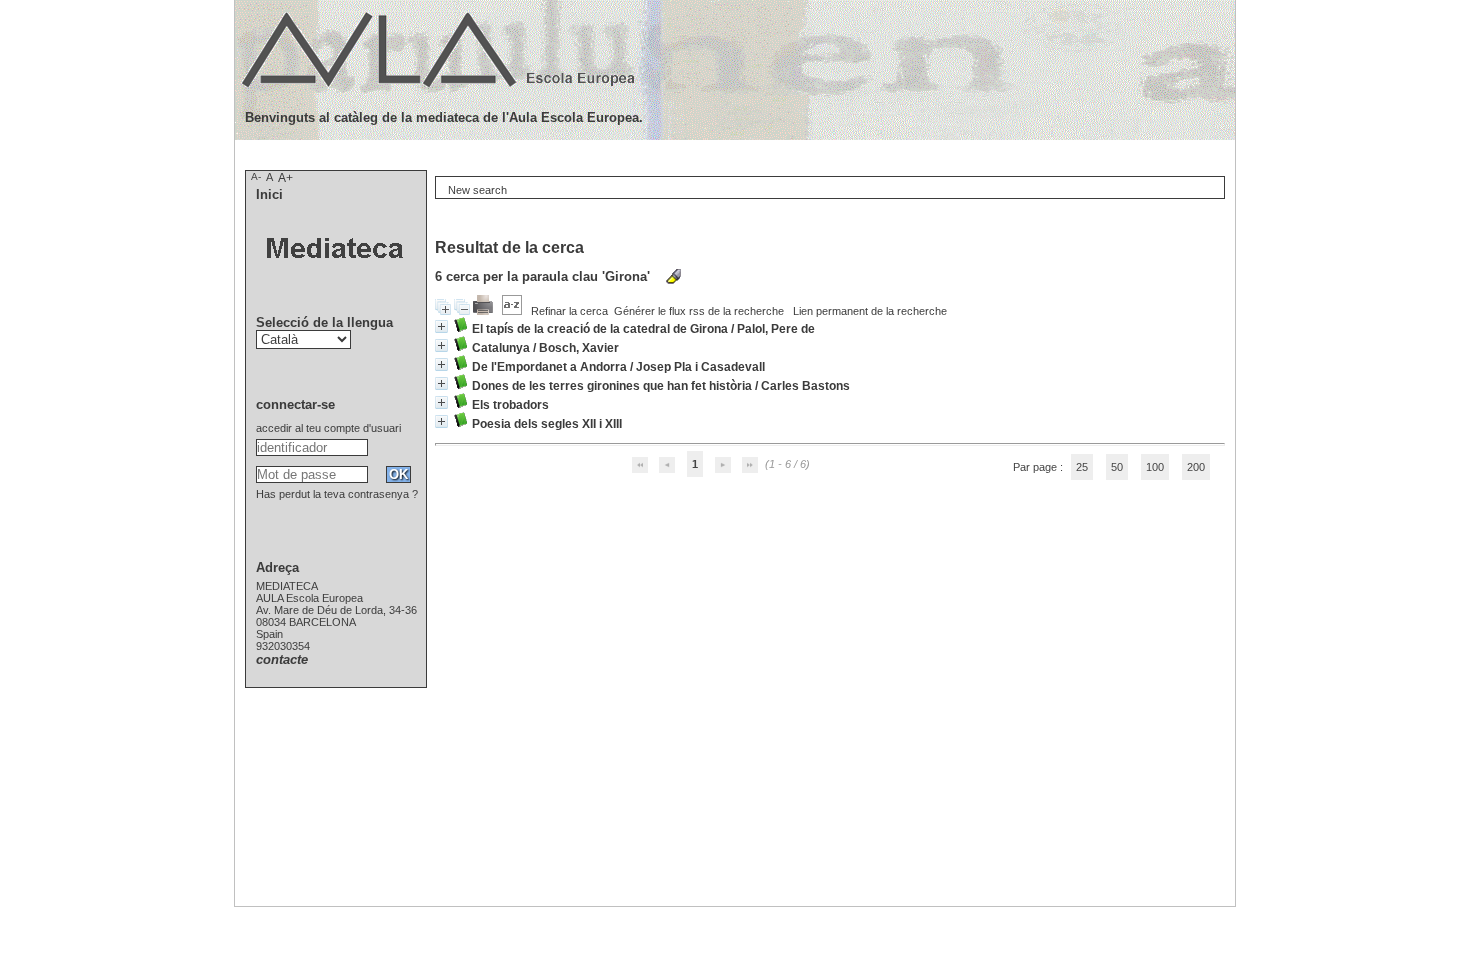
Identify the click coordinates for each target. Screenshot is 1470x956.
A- (256, 176)
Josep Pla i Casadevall (700, 367)
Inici (269, 194)
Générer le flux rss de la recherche (699, 311)
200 (1196, 467)
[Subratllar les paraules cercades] (673, 276)
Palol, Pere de (776, 329)
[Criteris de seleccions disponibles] (513, 311)
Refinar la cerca (569, 311)
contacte (282, 659)
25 (1082, 467)
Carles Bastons (805, 386)
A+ (285, 178)
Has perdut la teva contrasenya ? (337, 494)
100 (1155, 467)
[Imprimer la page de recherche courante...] (484, 311)
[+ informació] (441, 326)
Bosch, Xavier (579, 348)
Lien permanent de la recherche (870, 311)
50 (1117, 467)
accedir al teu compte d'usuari (328, 428)
